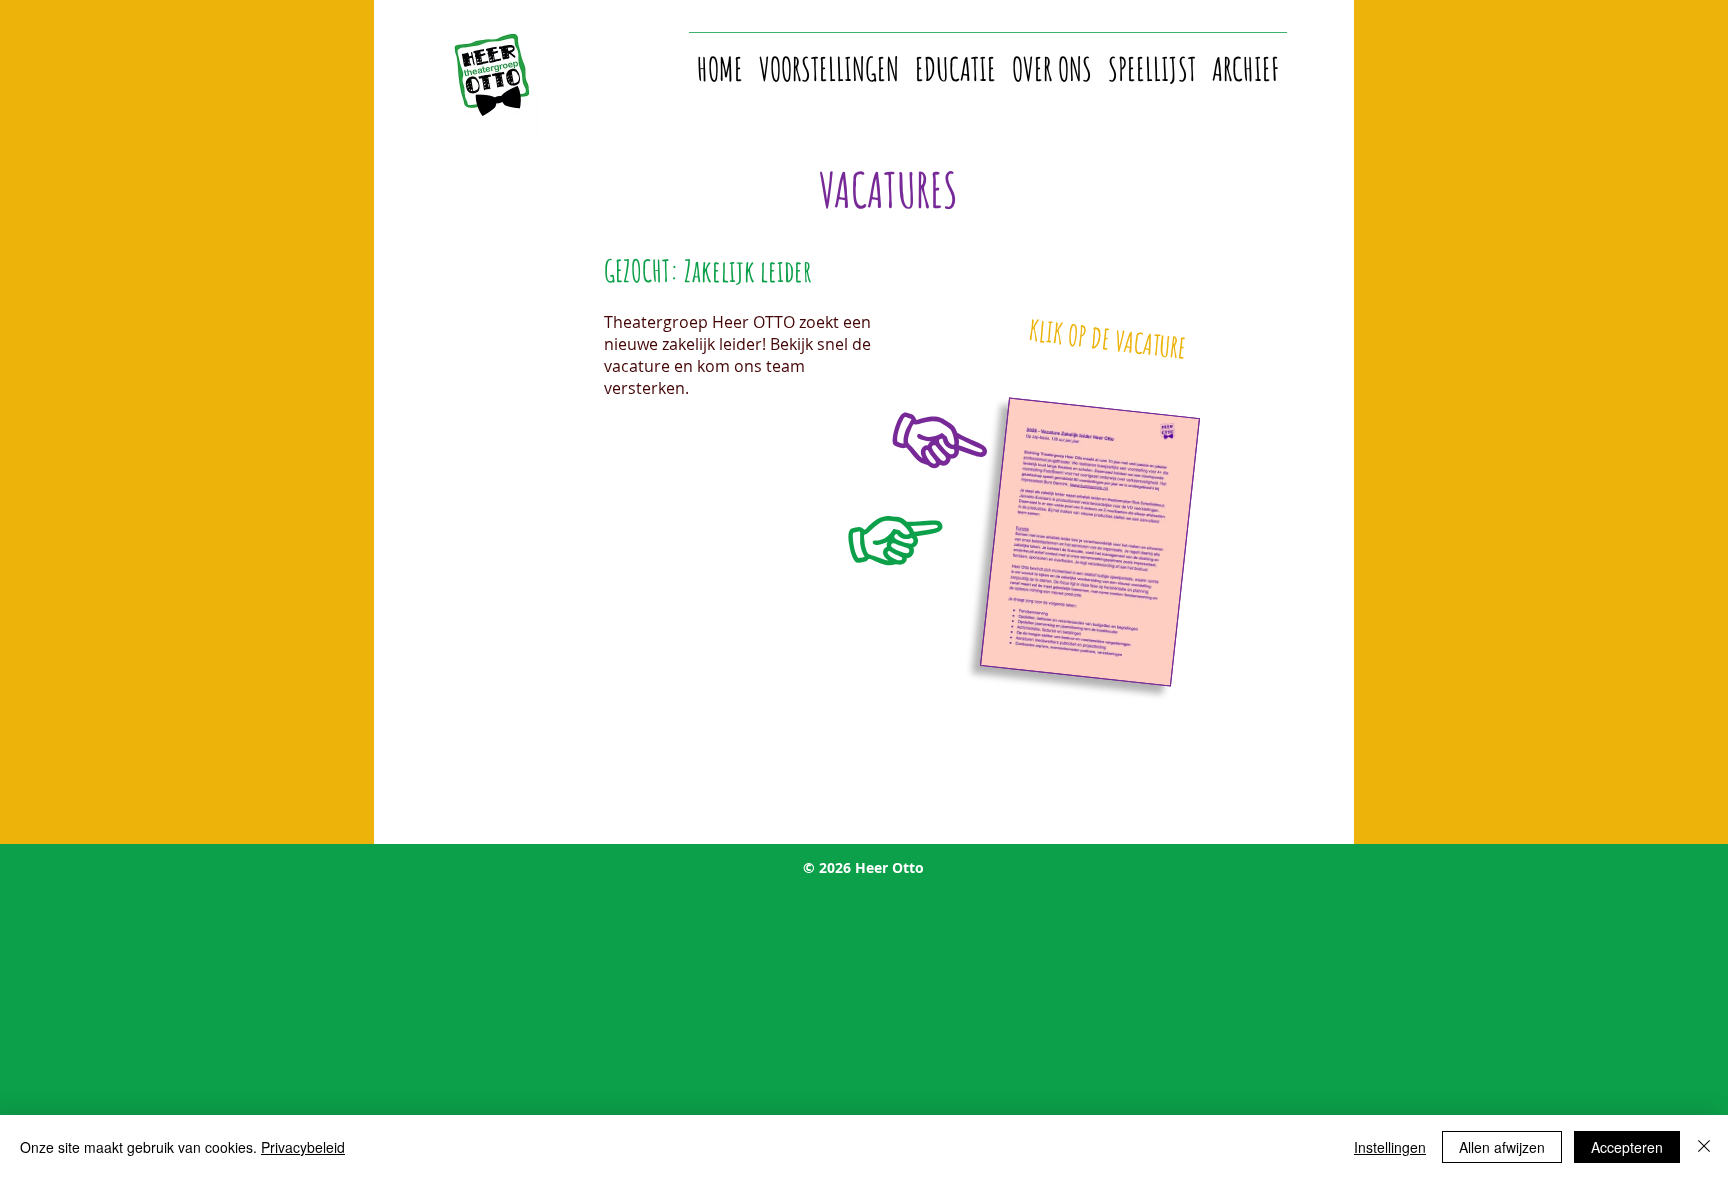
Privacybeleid (303, 1147)
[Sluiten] (1704, 1147)
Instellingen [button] (1390, 1147)
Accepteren (1627, 1147)
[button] (829, 59)
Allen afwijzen (1502, 1147)
